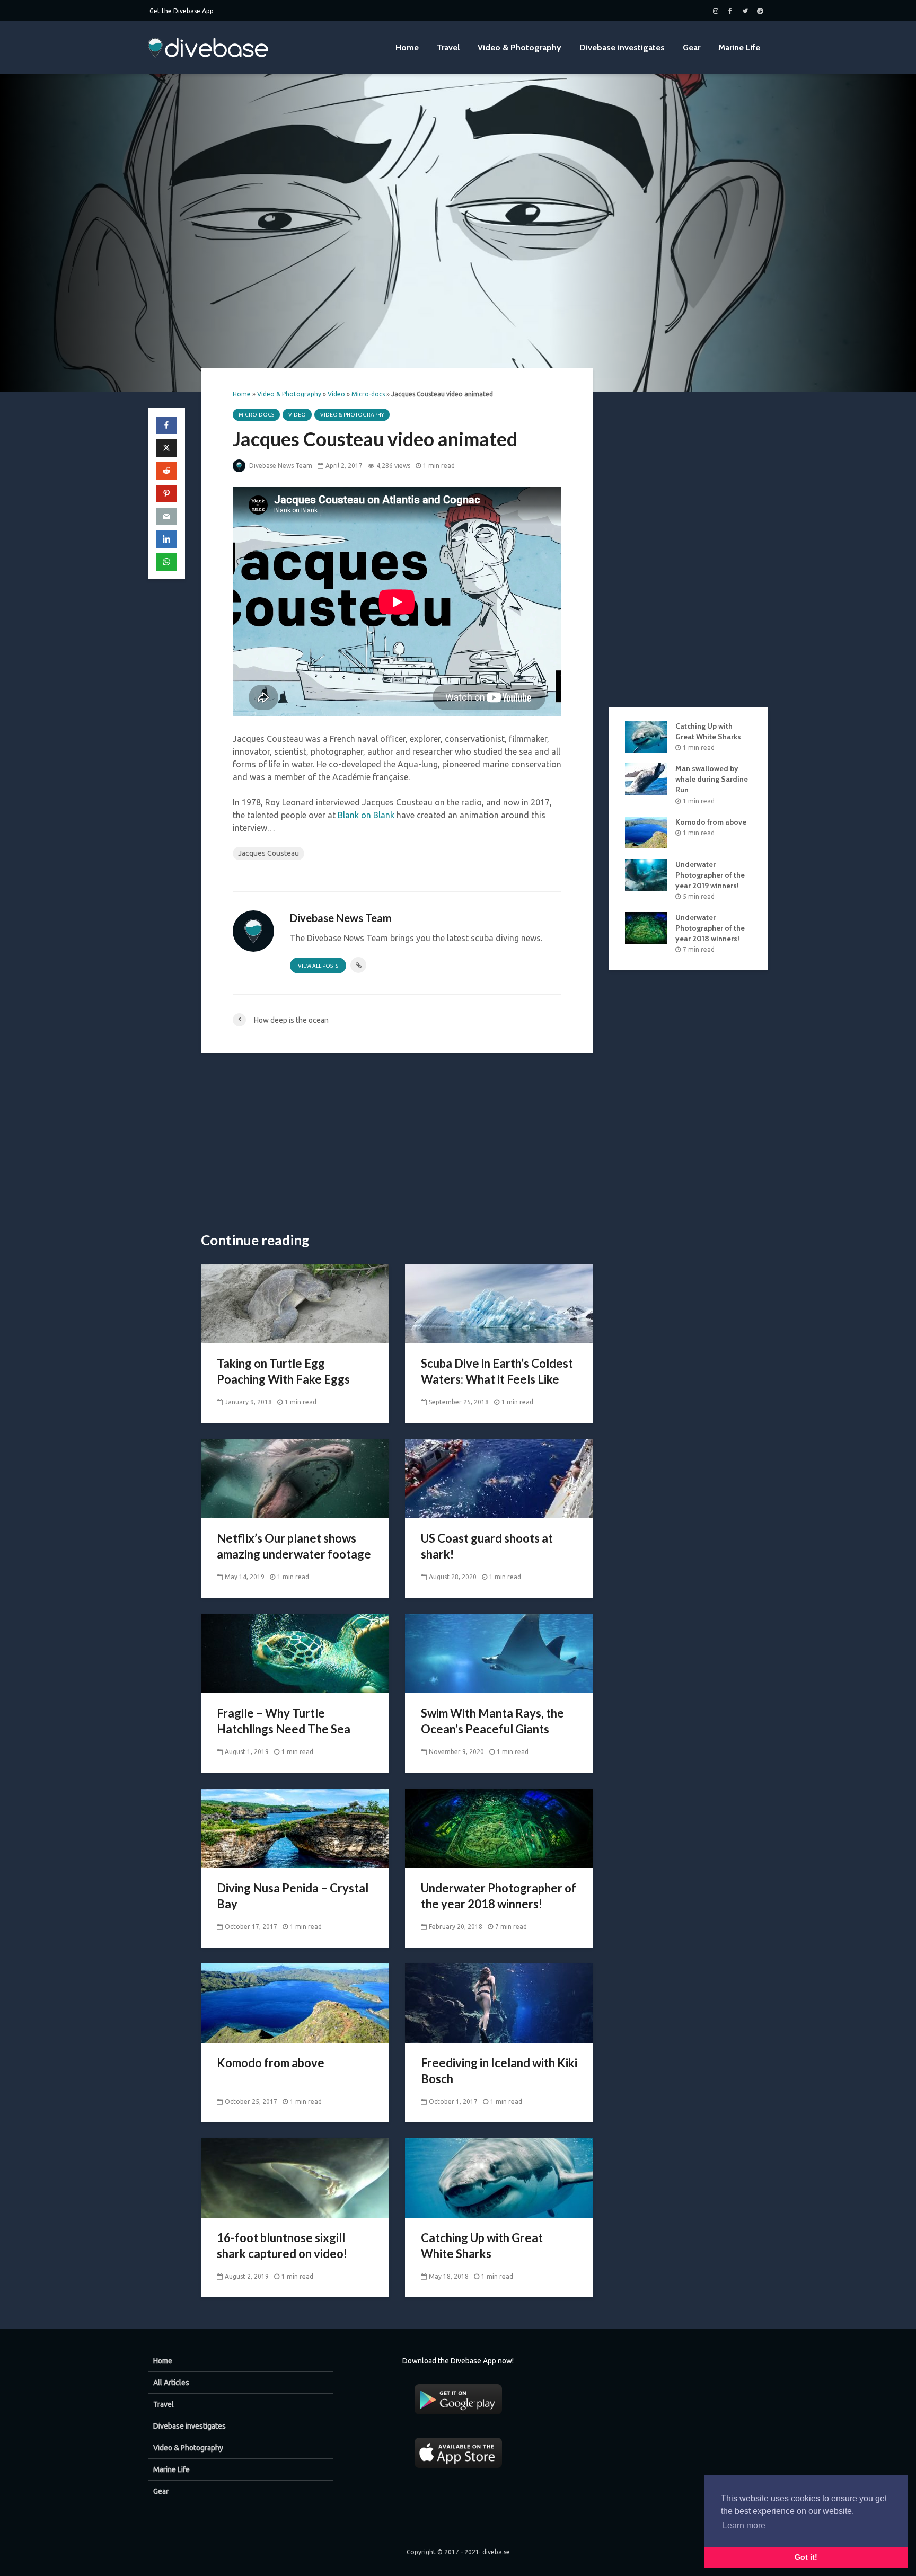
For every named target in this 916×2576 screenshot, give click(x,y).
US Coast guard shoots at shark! (487, 1546)
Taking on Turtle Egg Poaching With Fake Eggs (283, 1371)
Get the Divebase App (182, 11)
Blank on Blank (366, 815)
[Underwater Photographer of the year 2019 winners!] (646, 874)
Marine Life (739, 47)
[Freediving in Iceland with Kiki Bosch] (499, 2002)
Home (407, 47)
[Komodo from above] (295, 2002)
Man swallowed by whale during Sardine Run (712, 779)
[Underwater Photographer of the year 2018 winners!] (499, 1827)
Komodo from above (271, 2063)
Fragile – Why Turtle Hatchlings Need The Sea (284, 1721)
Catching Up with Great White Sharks (482, 2246)
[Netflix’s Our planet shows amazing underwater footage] (295, 1477)
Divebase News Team (280, 466)
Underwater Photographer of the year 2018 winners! (499, 1896)
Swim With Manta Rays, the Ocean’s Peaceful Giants (492, 1721)
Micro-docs (368, 394)
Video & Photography (519, 47)
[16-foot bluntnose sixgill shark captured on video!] (295, 2177)
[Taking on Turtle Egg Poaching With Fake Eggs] (295, 1303)
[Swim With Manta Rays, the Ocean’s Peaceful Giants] (499, 1652)
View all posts (318, 966)
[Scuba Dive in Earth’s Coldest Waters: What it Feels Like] (499, 1303)
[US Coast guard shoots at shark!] (499, 1477)
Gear (692, 47)
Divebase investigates (622, 47)
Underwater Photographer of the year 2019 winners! (710, 875)
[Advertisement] (397, 1143)
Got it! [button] (806, 2557)
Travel (448, 47)
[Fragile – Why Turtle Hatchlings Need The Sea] (295, 1652)
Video (336, 394)
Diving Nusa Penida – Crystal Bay (293, 1896)
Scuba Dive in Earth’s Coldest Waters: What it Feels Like (497, 1371)
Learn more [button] (744, 2525)
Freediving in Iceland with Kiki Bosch (499, 2071)
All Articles (171, 2383)
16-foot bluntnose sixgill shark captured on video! (282, 2246)
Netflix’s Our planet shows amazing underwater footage (294, 1546)
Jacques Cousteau (268, 853)
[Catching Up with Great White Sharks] (499, 2177)
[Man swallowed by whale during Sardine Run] (646, 778)
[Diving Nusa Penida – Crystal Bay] (295, 1827)
